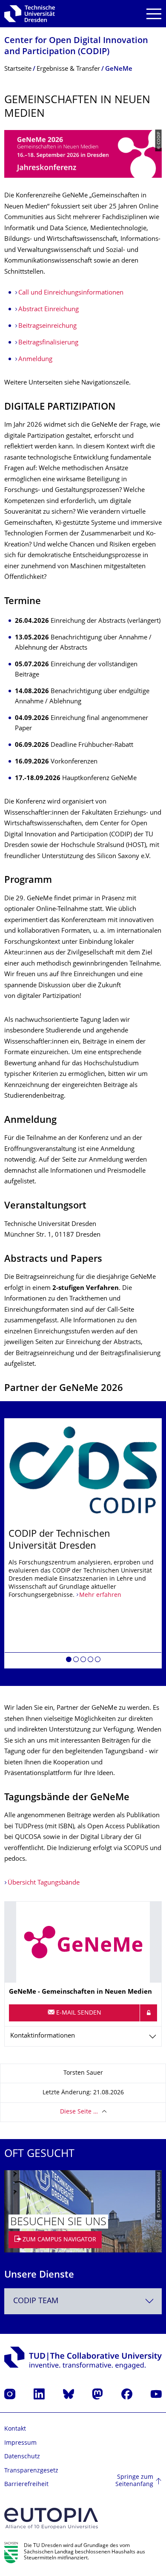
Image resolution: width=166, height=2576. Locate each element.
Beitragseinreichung (47, 326)
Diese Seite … (79, 2112)
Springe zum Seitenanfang (134, 2481)
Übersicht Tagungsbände (44, 1883)
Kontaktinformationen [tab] (43, 2036)
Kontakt (15, 2429)
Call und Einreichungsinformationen (71, 293)
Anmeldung (35, 360)
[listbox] (83, 1543)
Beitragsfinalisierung (48, 343)
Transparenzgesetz (31, 2471)
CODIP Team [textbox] (36, 2301)
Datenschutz (22, 2457)
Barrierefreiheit (26, 2485)
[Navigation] (154, 14)
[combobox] (83, 2301)
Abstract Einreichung (49, 310)
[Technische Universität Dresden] (30, 14)
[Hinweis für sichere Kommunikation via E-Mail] (149, 2013)
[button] (69, 1661)
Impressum (20, 2443)
